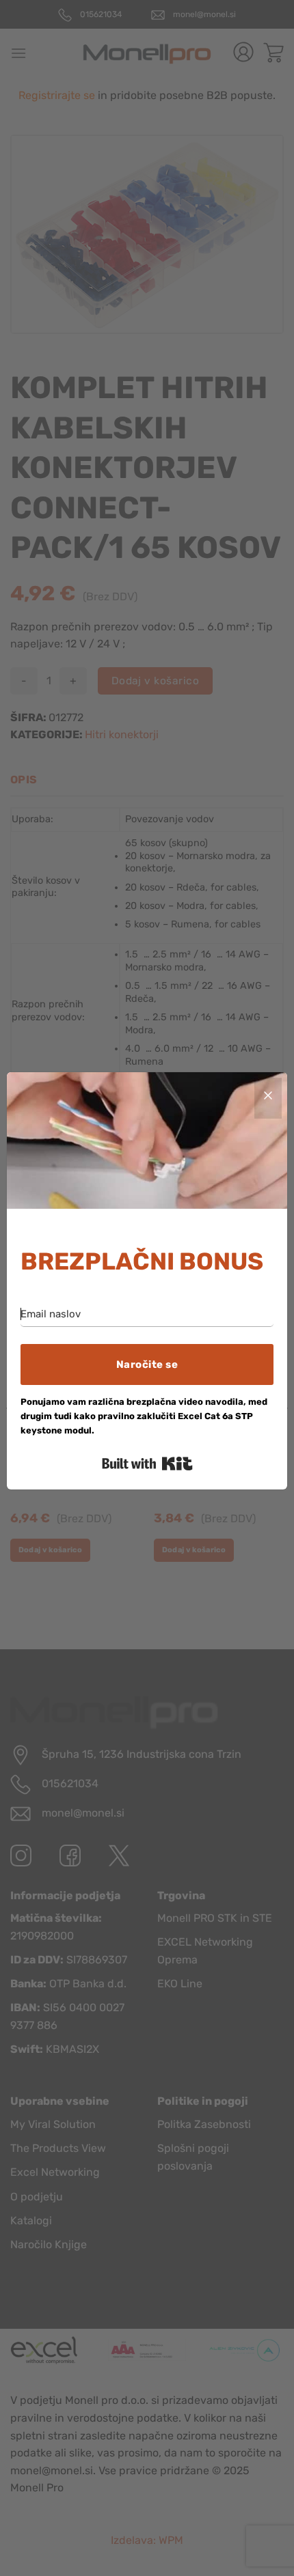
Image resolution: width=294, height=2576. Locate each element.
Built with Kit (147, 1464)
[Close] (268, 1098)
